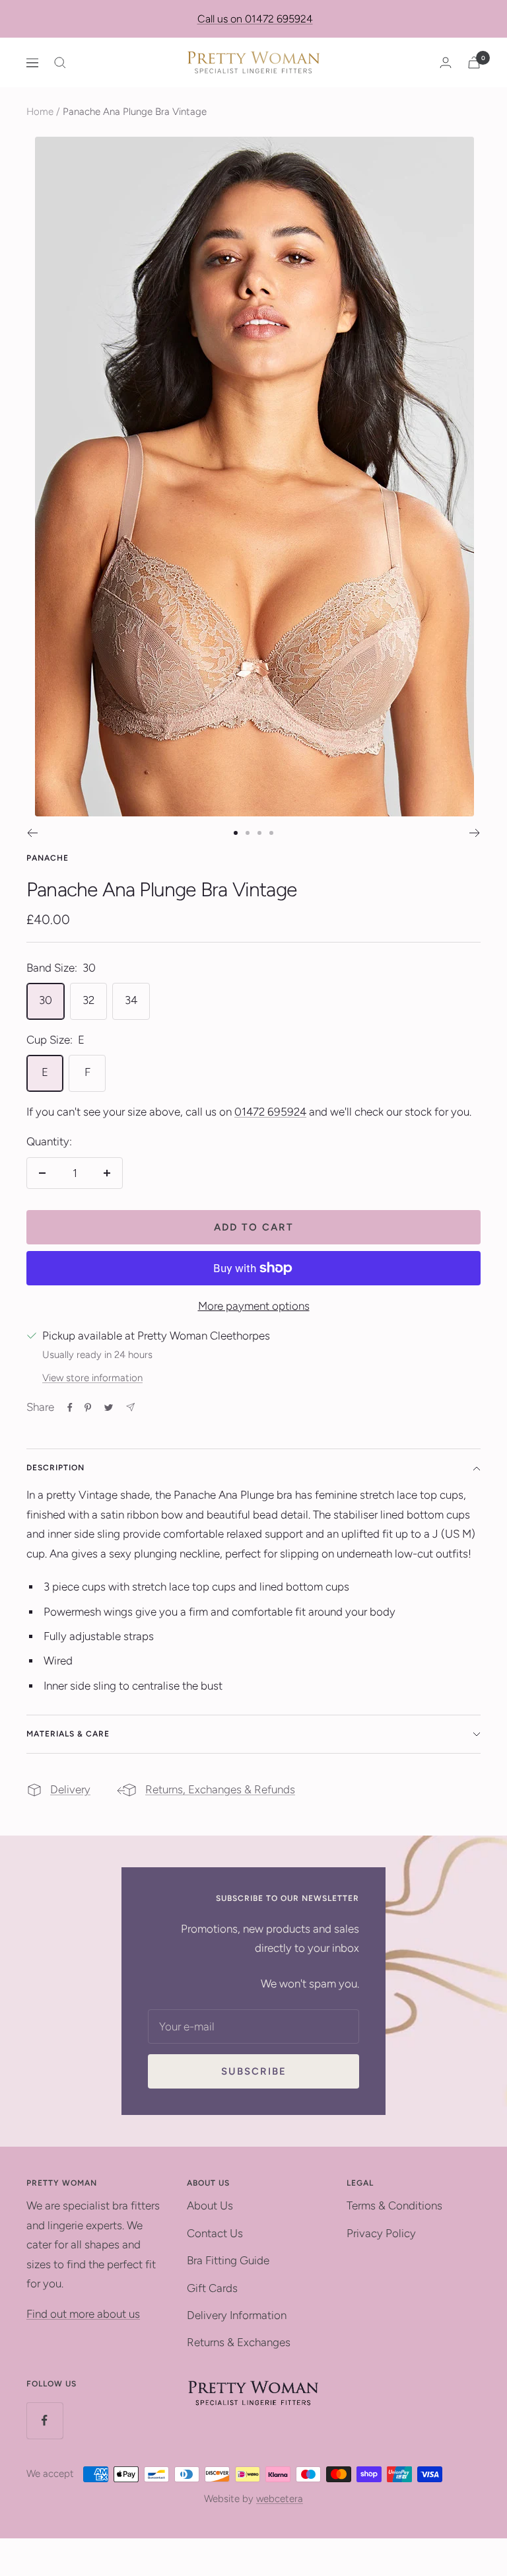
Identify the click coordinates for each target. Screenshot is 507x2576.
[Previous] (32, 833)
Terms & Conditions (394, 2205)
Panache (48, 858)
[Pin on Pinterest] (88, 1408)
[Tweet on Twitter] (109, 1408)
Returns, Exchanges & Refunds (220, 1789)
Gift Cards (212, 2288)
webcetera (280, 2499)
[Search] (60, 63)
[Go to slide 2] (248, 833)
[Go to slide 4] (271, 833)
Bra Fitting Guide (228, 2260)
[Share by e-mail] (130, 1407)
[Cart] (474, 62)
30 (46, 1000)
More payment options (254, 1306)
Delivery (70, 1789)
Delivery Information (237, 2315)
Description (55, 1468)
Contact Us (215, 2233)
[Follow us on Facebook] (45, 2420)
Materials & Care (68, 1734)
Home (40, 112)
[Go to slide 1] (236, 833)
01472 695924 (270, 1112)
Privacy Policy (381, 2233)
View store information (92, 1378)
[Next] (475, 833)
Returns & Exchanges (239, 2342)
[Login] (446, 62)
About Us (210, 2205)
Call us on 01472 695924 (255, 19)
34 (131, 1000)
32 (88, 1000)
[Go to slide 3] (259, 833)
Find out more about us (83, 2314)
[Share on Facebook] (70, 1408)
